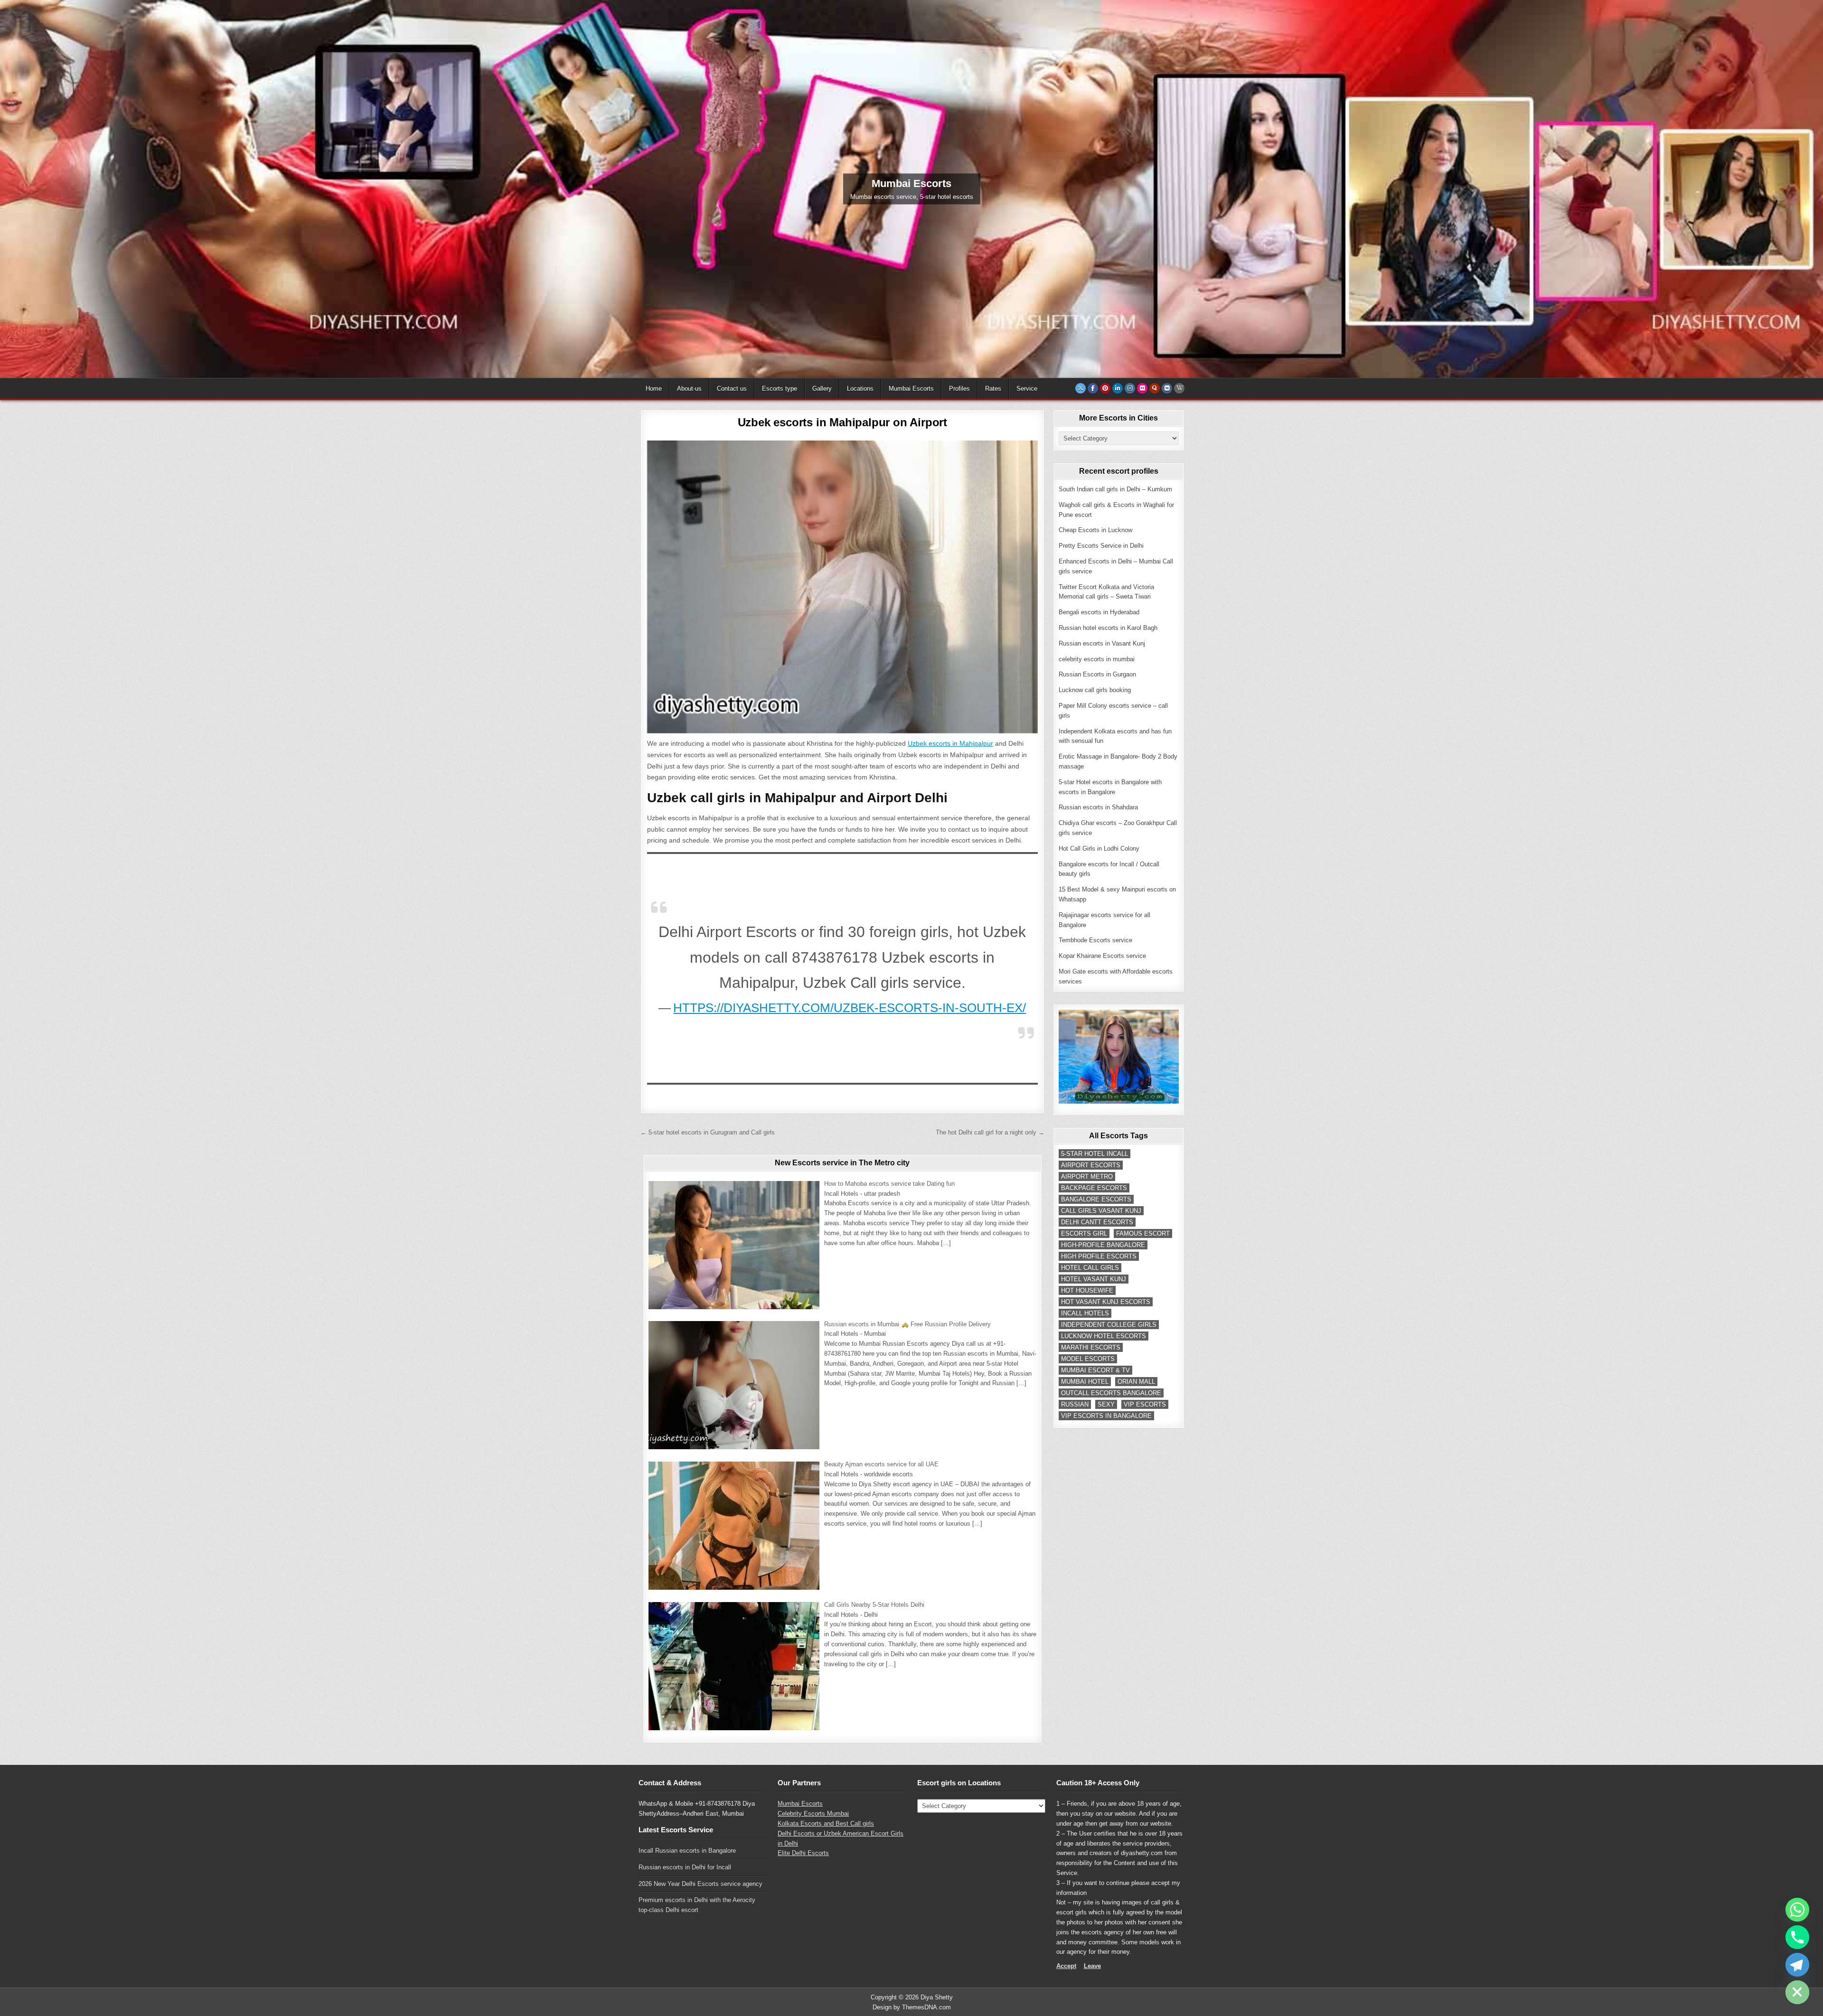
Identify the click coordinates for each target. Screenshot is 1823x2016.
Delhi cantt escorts (1097, 1222)
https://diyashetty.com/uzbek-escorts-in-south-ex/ (850, 1008)
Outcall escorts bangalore (1111, 1393)
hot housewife (1087, 1290)
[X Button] (1081, 388)
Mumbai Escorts (911, 389)
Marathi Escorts (1091, 1347)
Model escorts (1088, 1359)
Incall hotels (1085, 1313)
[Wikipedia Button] (1179, 388)
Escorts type (780, 389)
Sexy (1106, 1404)
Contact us (732, 389)
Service (1027, 389)
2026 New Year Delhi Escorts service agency (700, 1884)
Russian (1075, 1404)
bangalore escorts (1096, 1199)
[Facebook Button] (1093, 388)
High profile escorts (1099, 1256)
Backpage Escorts (1094, 1188)
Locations (860, 389)
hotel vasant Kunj (1094, 1279)
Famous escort (1143, 1233)
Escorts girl (1084, 1233)
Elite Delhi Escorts (803, 1853)
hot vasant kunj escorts (1106, 1302)
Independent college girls (1109, 1325)
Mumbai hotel (1085, 1382)
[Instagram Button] (1130, 388)
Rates (993, 389)
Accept (1066, 1966)
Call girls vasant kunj (1101, 1211)
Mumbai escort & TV (1095, 1370)
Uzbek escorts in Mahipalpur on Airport (842, 422)
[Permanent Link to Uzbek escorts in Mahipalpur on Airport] (842, 587)
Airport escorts (1091, 1165)
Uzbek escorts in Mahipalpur (950, 743)
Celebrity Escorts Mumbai (813, 1814)
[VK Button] (1167, 388)
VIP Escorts (1145, 1404)
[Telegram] (1797, 1965)
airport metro (1087, 1177)
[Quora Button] (1155, 388)
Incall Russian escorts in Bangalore (687, 1851)
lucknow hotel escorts (1104, 1336)
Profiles (959, 389)
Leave (1092, 1966)
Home (654, 389)
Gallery (822, 389)
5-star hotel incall (1095, 1154)
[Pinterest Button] (1105, 388)
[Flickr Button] (1142, 388)
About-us (689, 389)
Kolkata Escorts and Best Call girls (826, 1824)
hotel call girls (1090, 1268)
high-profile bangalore (1103, 1245)
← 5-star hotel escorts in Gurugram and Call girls (708, 1132)
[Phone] (1797, 1937)
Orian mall (1136, 1382)
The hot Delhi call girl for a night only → (990, 1132)
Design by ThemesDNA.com (912, 2007)
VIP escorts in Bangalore (1106, 1416)
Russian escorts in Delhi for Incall (685, 1867)
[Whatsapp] (1797, 1910)
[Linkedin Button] (1118, 388)
